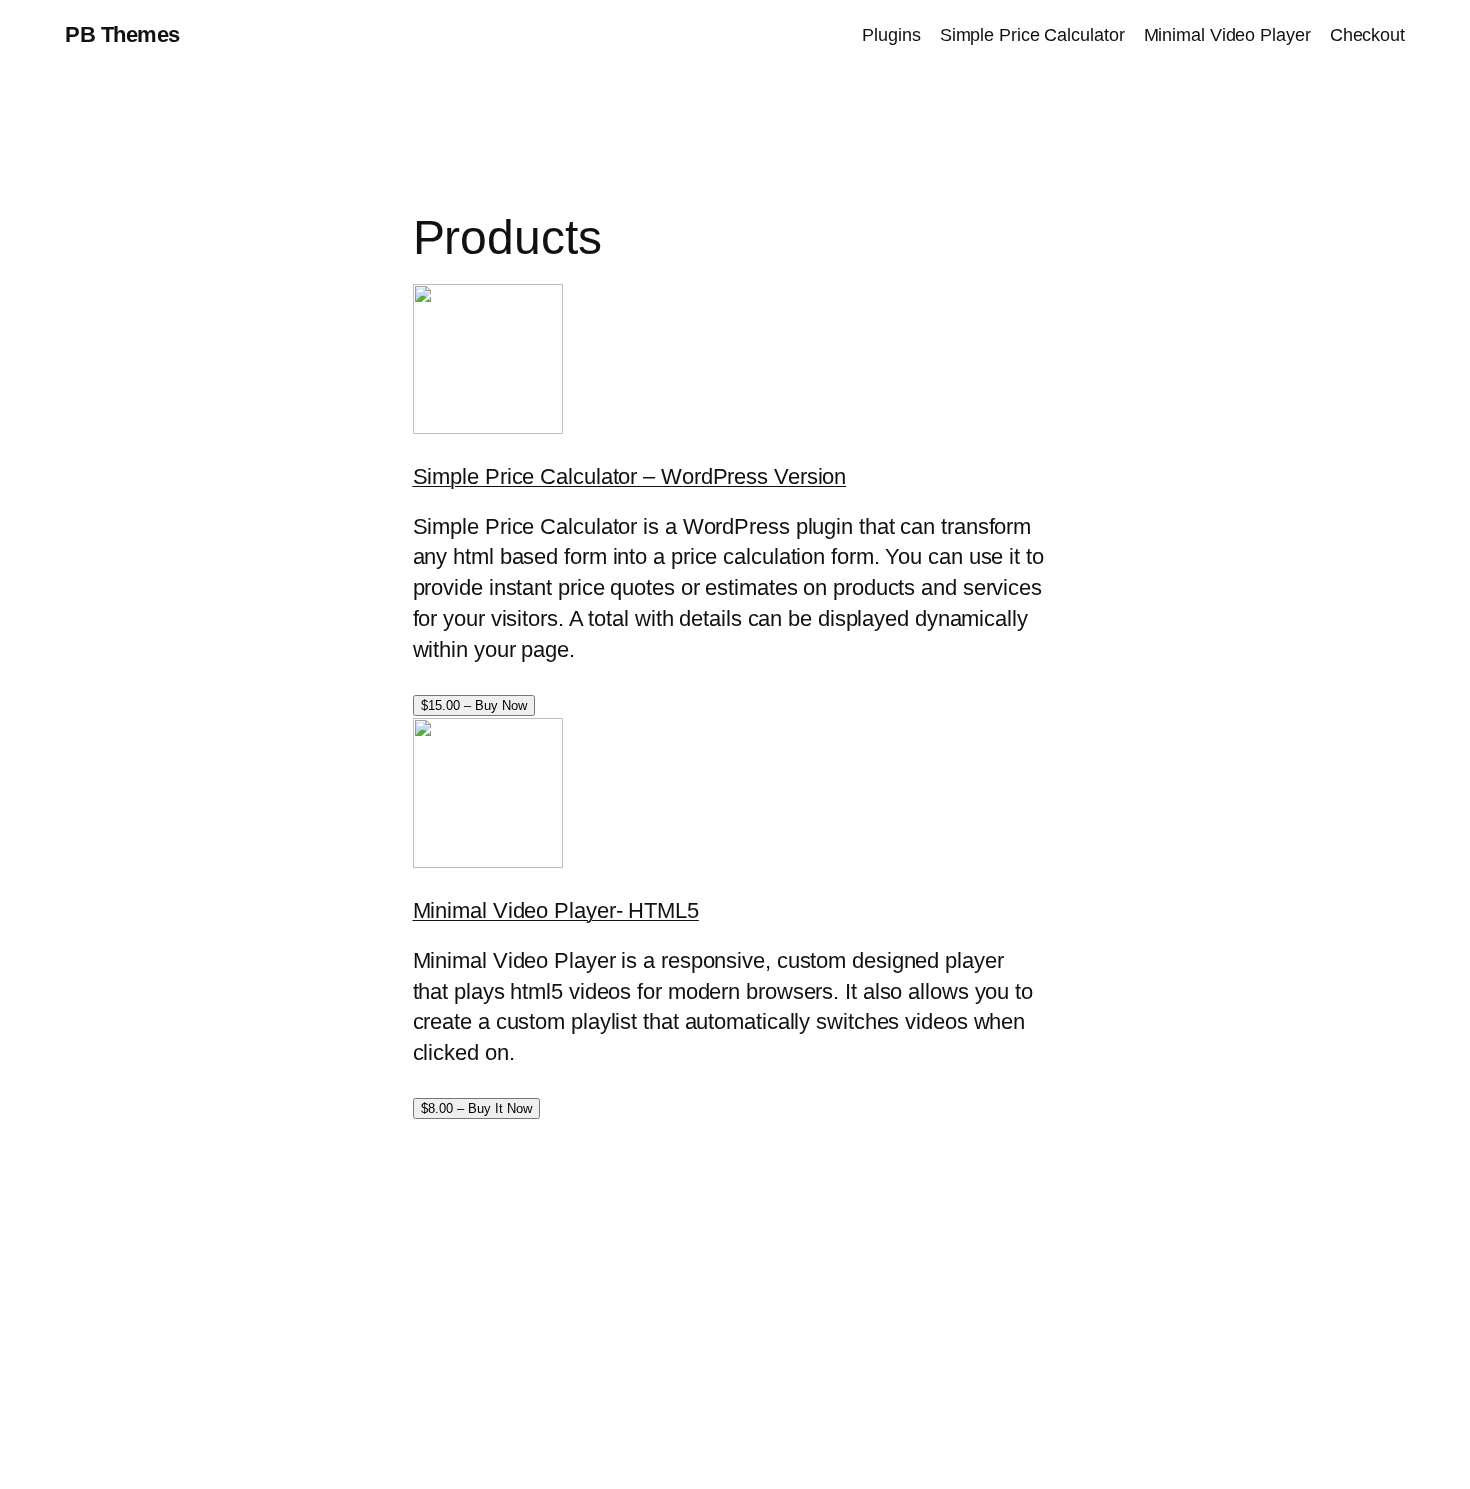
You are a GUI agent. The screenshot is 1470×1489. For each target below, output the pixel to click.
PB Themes (122, 34)
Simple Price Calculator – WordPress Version (630, 476)
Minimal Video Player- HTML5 (556, 910)
